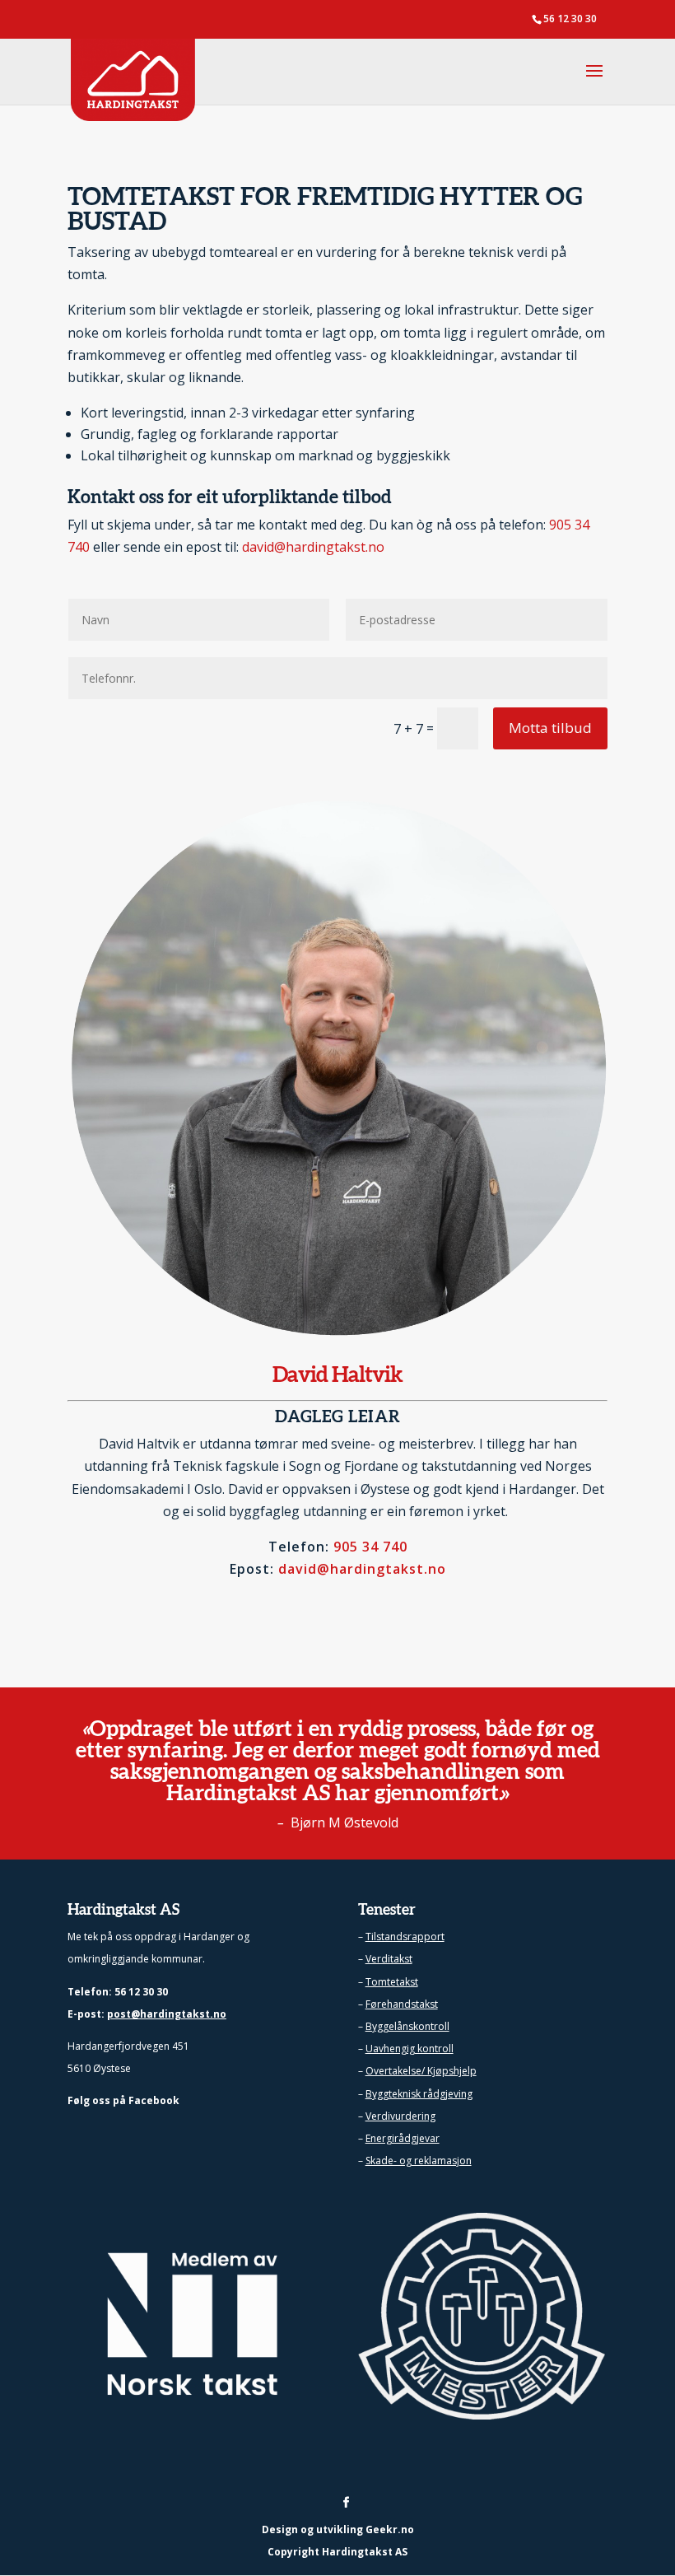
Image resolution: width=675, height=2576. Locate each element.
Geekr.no (390, 2529)
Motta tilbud (550, 728)
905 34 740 (370, 1547)
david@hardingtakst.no (313, 547)
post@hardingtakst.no (167, 2014)
